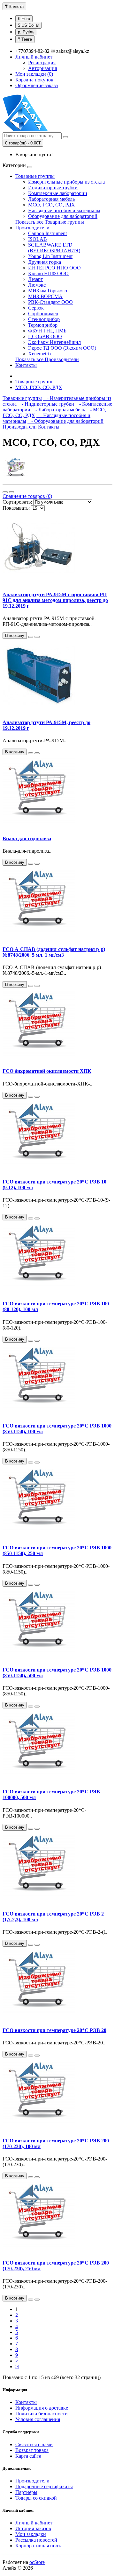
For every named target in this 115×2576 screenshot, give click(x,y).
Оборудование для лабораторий (63, 216)
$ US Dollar (28, 25)
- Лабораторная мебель (58, 410)
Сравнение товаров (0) (27, 496)
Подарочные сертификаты (44, 2486)
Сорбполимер (43, 314)
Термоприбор (43, 325)
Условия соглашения (38, 2419)
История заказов (33, 2528)
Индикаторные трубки (53, 188)
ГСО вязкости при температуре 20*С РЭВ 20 (54, 2030)
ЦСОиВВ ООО (45, 336)
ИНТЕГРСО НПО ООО (54, 268)
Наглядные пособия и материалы (64, 210)
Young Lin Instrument (50, 256)
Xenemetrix (40, 354)
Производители (32, 228)
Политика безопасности (42, 2414)
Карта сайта (28, 2456)
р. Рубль (26, 32)
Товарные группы (35, 176)
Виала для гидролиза (27, 838)
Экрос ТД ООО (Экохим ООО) (62, 348)
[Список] (5, 492)
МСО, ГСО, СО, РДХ (52, 205)
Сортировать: (17, 502)
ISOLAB (38, 239)
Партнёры (26, 2492)
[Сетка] (11, 492)
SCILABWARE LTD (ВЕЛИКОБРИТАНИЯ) (54, 248)
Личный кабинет (34, 2523)
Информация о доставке (42, 2408)
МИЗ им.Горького (48, 291)
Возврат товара (32, 2450)
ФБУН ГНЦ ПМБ (47, 331)
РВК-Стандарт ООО (50, 302)
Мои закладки (31, 2534)
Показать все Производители (47, 359)
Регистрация (42, 63)
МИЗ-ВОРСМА (45, 296)
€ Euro (24, 19)
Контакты (26, 365)
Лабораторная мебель (51, 199)
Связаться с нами (34, 2444)
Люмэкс (37, 285)
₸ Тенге (25, 39)
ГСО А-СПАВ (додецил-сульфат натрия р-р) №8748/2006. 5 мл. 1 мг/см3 (54, 952)
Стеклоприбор (44, 319)
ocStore (37, 2562)
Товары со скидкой (36, 2498)
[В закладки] (31, 637)
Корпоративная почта (39, 2546)
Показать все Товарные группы (50, 222)
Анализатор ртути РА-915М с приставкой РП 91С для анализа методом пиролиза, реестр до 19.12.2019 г (55, 600)
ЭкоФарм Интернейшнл (54, 342)
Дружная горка (45, 262)
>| (17, 2367)
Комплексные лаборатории (58, 193)
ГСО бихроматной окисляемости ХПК (47, 1071)
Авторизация (42, 68)
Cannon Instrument (47, 233)
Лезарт (35, 279)
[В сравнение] (37, 637)
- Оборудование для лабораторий (65, 421)
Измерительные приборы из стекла (66, 182)
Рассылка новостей (36, 2540)
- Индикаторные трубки (46, 404)
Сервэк (36, 308)
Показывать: (16, 508)
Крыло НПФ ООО (48, 273)
